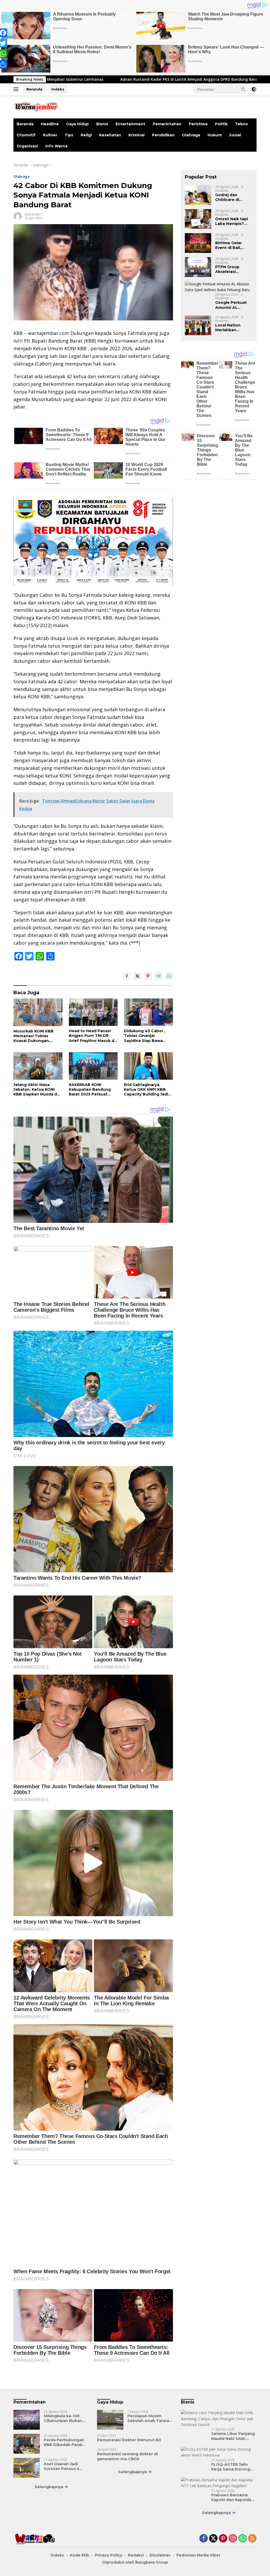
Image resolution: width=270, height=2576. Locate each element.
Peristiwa (198, 124)
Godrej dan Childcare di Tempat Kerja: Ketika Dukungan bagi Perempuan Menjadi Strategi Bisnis (233, 197)
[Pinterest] (223, 2539)
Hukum (215, 135)
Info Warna (56, 146)
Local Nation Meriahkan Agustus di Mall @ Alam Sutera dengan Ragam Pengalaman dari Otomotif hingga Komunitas (233, 328)
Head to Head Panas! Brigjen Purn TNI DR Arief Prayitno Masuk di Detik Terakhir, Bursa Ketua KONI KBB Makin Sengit (92, 1036)
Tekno (241, 124)
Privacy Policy (109, 2555)
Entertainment (130, 124)
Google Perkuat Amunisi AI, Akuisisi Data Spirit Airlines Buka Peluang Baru (231, 305)
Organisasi (27, 146)
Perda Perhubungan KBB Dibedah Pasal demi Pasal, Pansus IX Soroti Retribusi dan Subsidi (65, 2442)
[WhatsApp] (243, 2539)
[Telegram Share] (158, 976)
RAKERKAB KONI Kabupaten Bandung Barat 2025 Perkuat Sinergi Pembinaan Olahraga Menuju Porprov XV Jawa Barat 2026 (91, 1090)
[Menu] (17, 89)
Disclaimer (160, 2555)
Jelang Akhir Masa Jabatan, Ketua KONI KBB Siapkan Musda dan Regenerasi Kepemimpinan (38, 1090)
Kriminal (136, 135)
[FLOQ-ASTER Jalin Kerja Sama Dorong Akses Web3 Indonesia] (219, 2452)
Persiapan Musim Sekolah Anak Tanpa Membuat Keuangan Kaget (148, 2418)
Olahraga (191, 135)
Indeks (58, 89)
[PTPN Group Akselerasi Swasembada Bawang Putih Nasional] (198, 267)
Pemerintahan (167, 124)
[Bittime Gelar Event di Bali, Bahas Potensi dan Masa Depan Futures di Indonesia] (198, 243)
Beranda (34, 89)
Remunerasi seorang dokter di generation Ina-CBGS (127, 2456)
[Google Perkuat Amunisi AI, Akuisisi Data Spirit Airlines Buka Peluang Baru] (219, 287)
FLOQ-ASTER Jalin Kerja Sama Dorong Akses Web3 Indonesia (231, 2467)
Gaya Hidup (78, 124)
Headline (50, 124)
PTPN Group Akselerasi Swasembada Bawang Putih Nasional (229, 269)
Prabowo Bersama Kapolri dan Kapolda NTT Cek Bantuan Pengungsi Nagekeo (232, 2497)
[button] (243, 89)
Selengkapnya (49, 2487)
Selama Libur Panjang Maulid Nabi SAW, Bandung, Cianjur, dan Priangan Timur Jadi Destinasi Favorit (233, 2436)
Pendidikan (163, 135)
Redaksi (136, 2555)
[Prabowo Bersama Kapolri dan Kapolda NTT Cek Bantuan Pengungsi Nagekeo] (219, 2483)
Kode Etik (79, 2555)
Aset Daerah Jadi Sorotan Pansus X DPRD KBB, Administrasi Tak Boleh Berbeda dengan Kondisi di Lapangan (62, 2466)
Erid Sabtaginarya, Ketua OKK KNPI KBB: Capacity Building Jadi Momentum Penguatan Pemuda (147, 1090)
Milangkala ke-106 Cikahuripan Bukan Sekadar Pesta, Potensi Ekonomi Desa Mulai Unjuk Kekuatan (66, 2418)
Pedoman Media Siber (198, 2555)
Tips (69, 135)
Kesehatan (110, 135)
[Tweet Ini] (137, 976)
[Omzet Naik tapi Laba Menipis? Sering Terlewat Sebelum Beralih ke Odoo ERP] (198, 219)
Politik (221, 124)
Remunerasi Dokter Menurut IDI (129, 2440)
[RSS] (252, 2539)
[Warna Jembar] (36, 106)
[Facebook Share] (127, 976)
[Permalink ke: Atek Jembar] (18, 216)
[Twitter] (213, 2539)
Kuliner (50, 135)
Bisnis (102, 124)
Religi (86, 135)
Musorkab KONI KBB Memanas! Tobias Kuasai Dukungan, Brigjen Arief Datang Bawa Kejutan (34, 1036)
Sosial (235, 135)
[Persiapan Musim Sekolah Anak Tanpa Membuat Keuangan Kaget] (110, 2420)
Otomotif (26, 135)
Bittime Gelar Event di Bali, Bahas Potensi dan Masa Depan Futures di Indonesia (232, 245)
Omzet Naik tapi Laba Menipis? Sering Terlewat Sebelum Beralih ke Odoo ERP (232, 221)
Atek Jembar (33, 214)
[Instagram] (233, 2539)
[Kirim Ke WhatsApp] (169, 976)
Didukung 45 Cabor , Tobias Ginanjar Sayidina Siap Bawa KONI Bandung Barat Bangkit (145, 1036)
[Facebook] (204, 2539)
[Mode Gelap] (254, 89)
